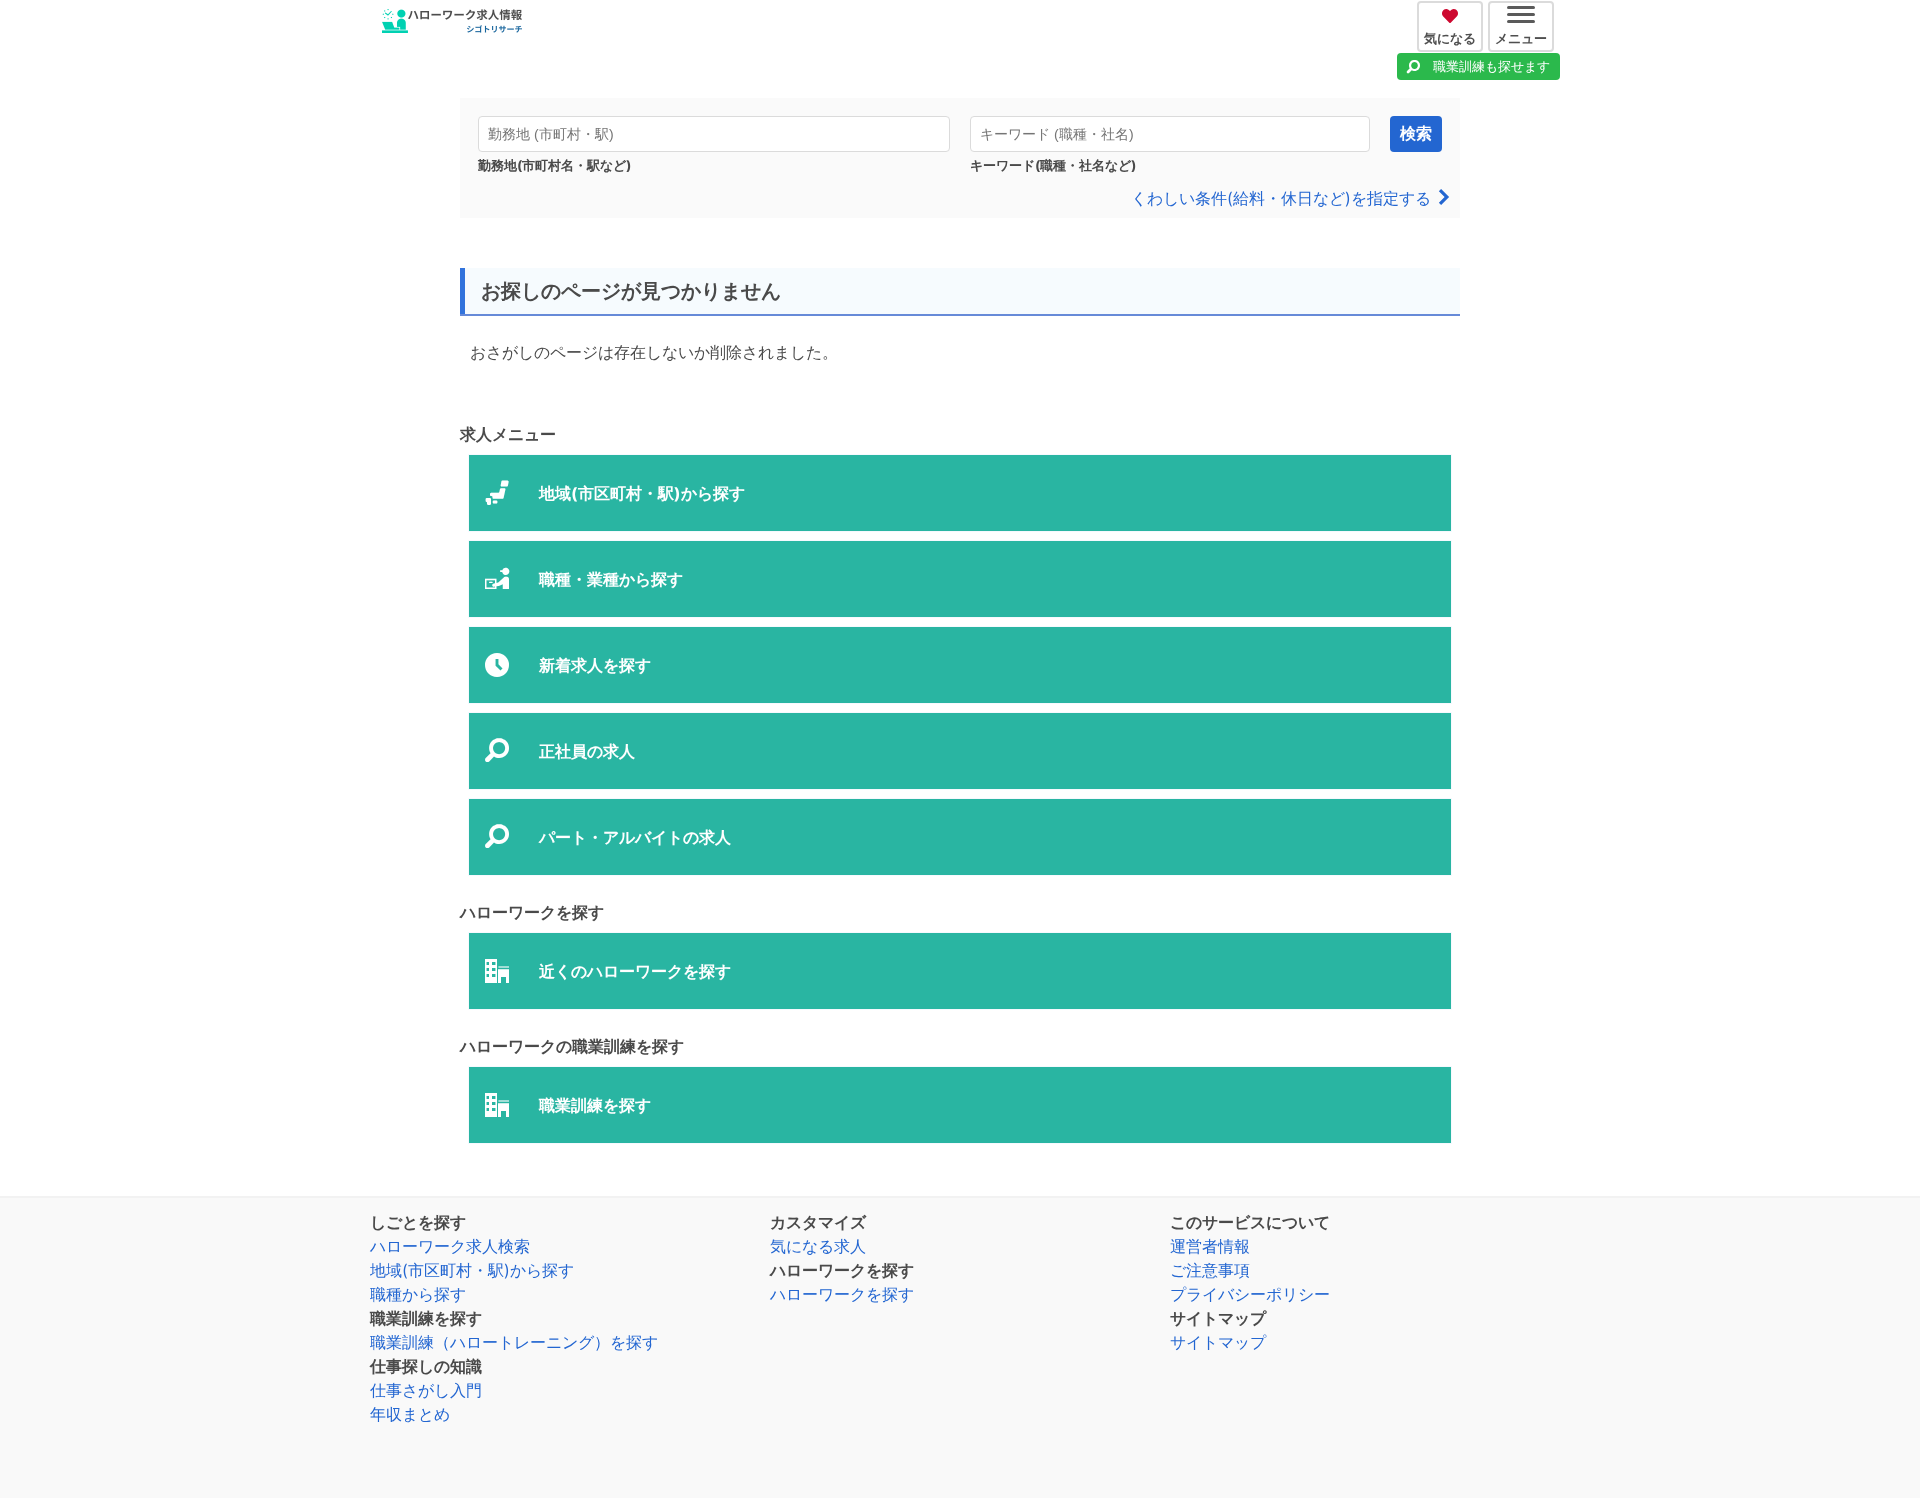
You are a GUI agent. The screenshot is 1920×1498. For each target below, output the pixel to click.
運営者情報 (1210, 1246)
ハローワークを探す (842, 1294)
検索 (1416, 133)
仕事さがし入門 (426, 1390)
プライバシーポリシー (1250, 1294)
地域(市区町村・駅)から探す (472, 1270)
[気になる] (1452, 13)
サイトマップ (1218, 1342)
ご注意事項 (1210, 1270)
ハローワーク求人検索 (450, 1246)
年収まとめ (410, 1414)
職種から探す (418, 1294)
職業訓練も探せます (1491, 66)
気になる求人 (818, 1246)
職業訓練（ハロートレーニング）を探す (514, 1342)
